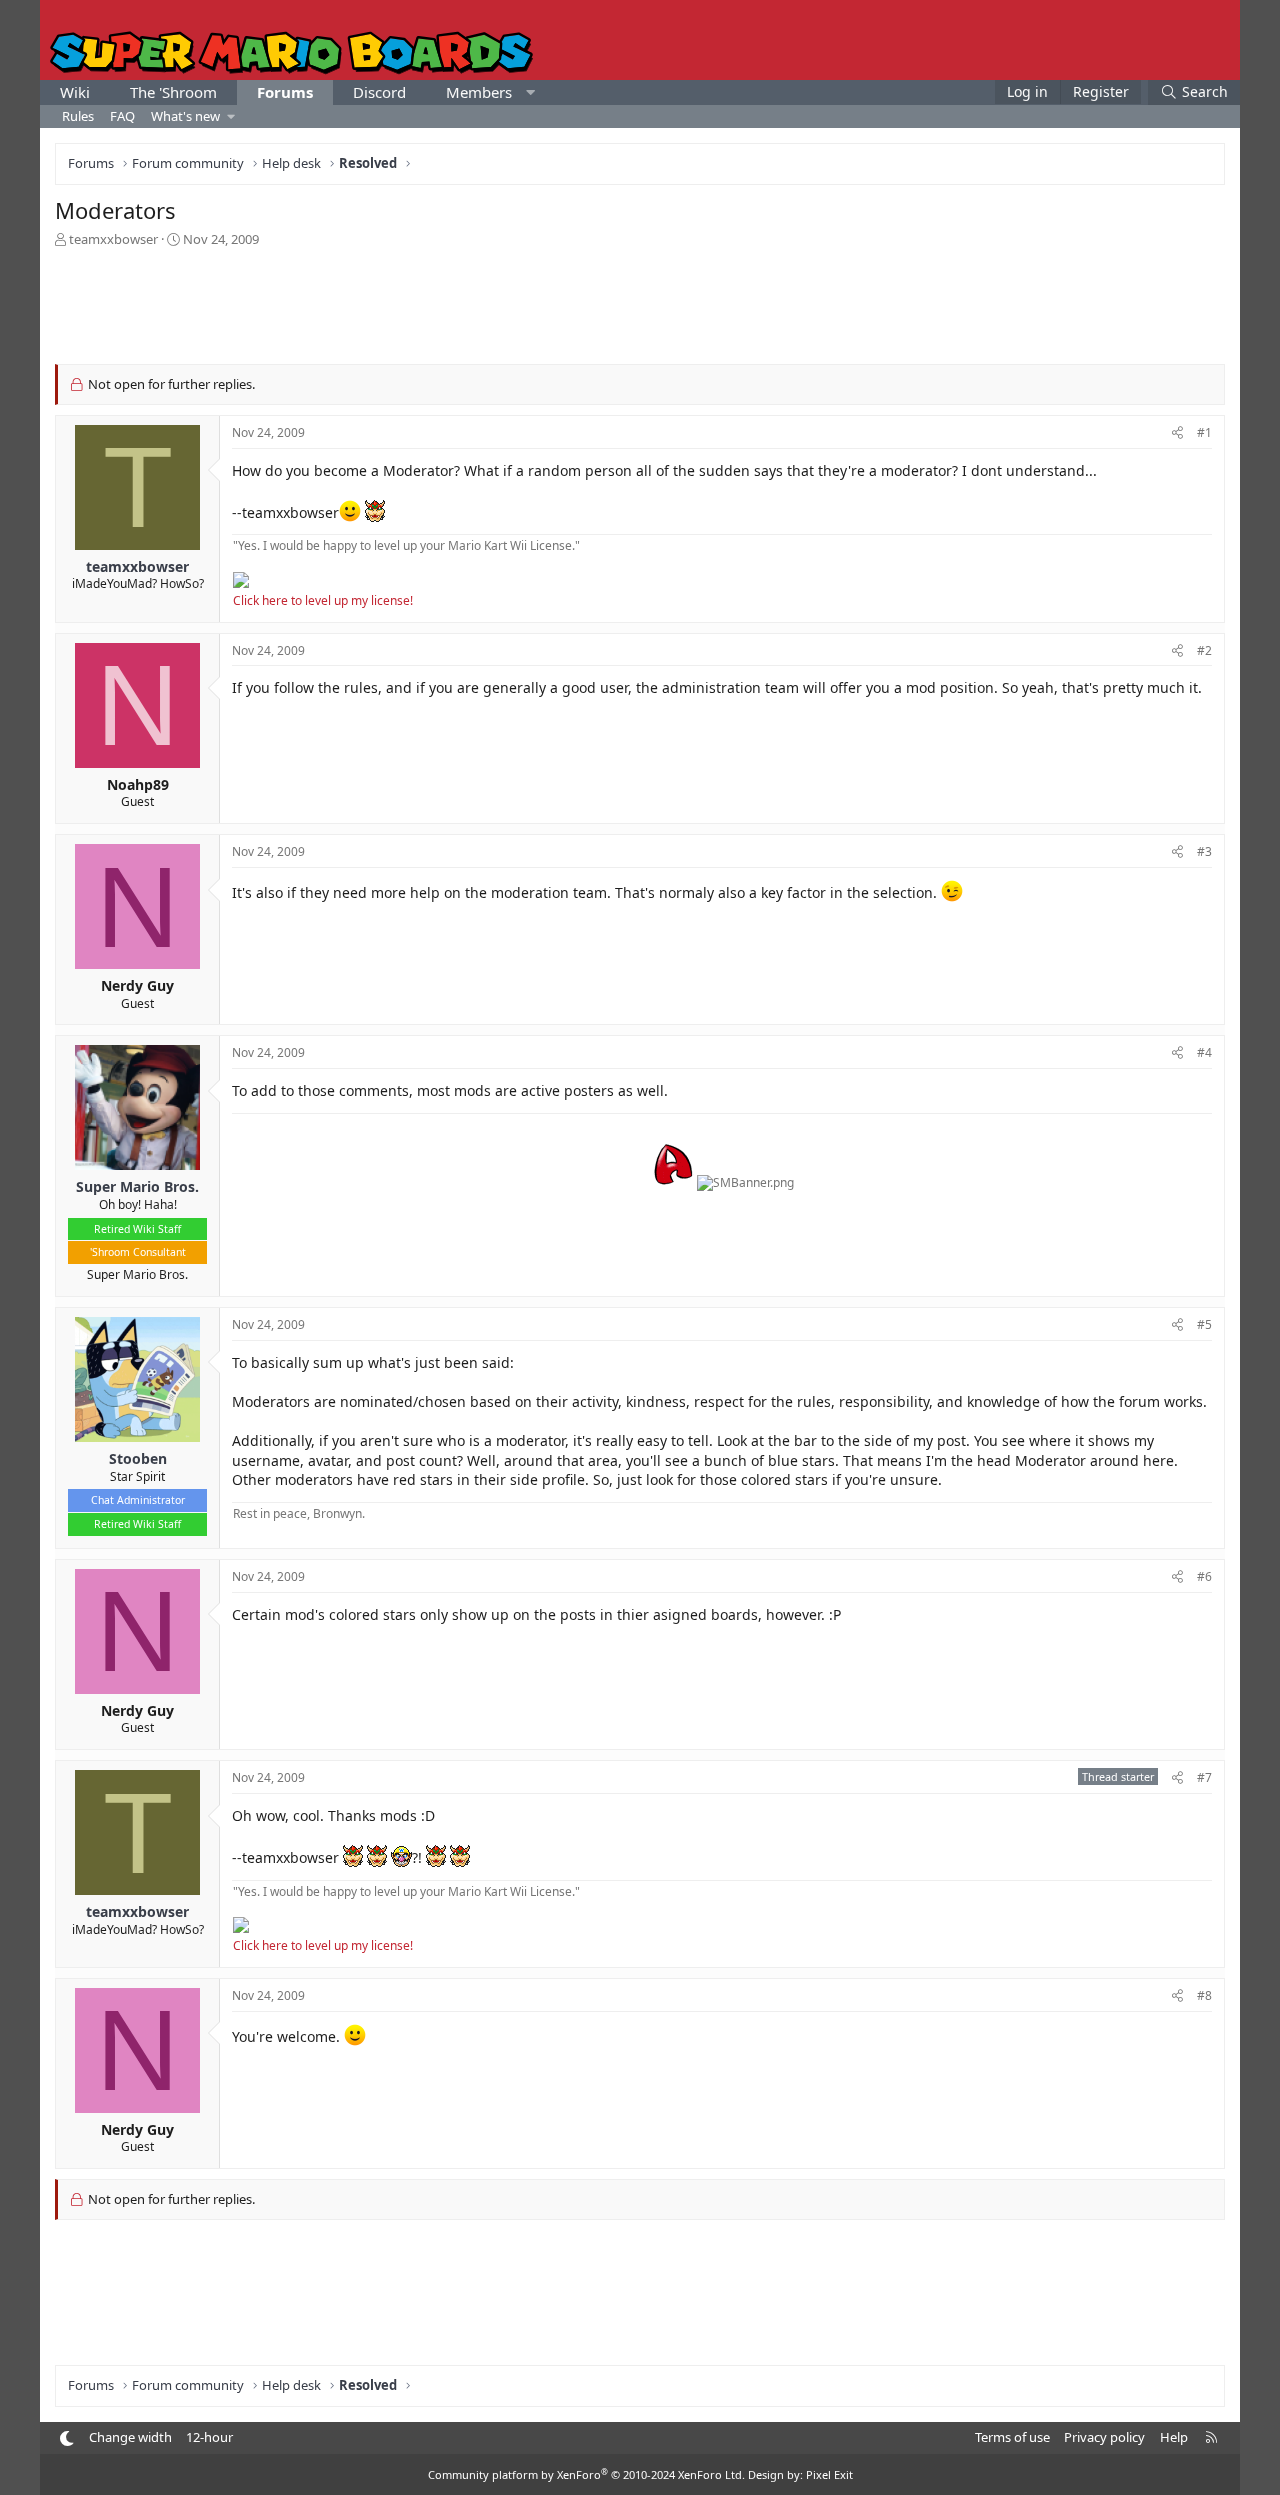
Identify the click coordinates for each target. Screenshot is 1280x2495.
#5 (1204, 1324)
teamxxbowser (113, 239)
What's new (185, 116)
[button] (530, 92)
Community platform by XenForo (586, 2474)
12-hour (209, 2437)
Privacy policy (1104, 2437)
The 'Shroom (173, 92)
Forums (285, 92)
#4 (1204, 1052)
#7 (1204, 1777)
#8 (1204, 1995)
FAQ (122, 116)
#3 (1204, 851)
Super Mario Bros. (137, 1274)
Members (479, 92)
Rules (78, 116)
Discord (379, 92)
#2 (1204, 650)
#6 (1204, 1576)
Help (1174, 2437)
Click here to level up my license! (323, 600)
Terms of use (1012, 2437)
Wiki (75, 92)
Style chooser (66, 2438)
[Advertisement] (640, 304)
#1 (1204, 432)
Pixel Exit (829, 2474)
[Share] (1177, 433)
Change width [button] (130, 2437)
